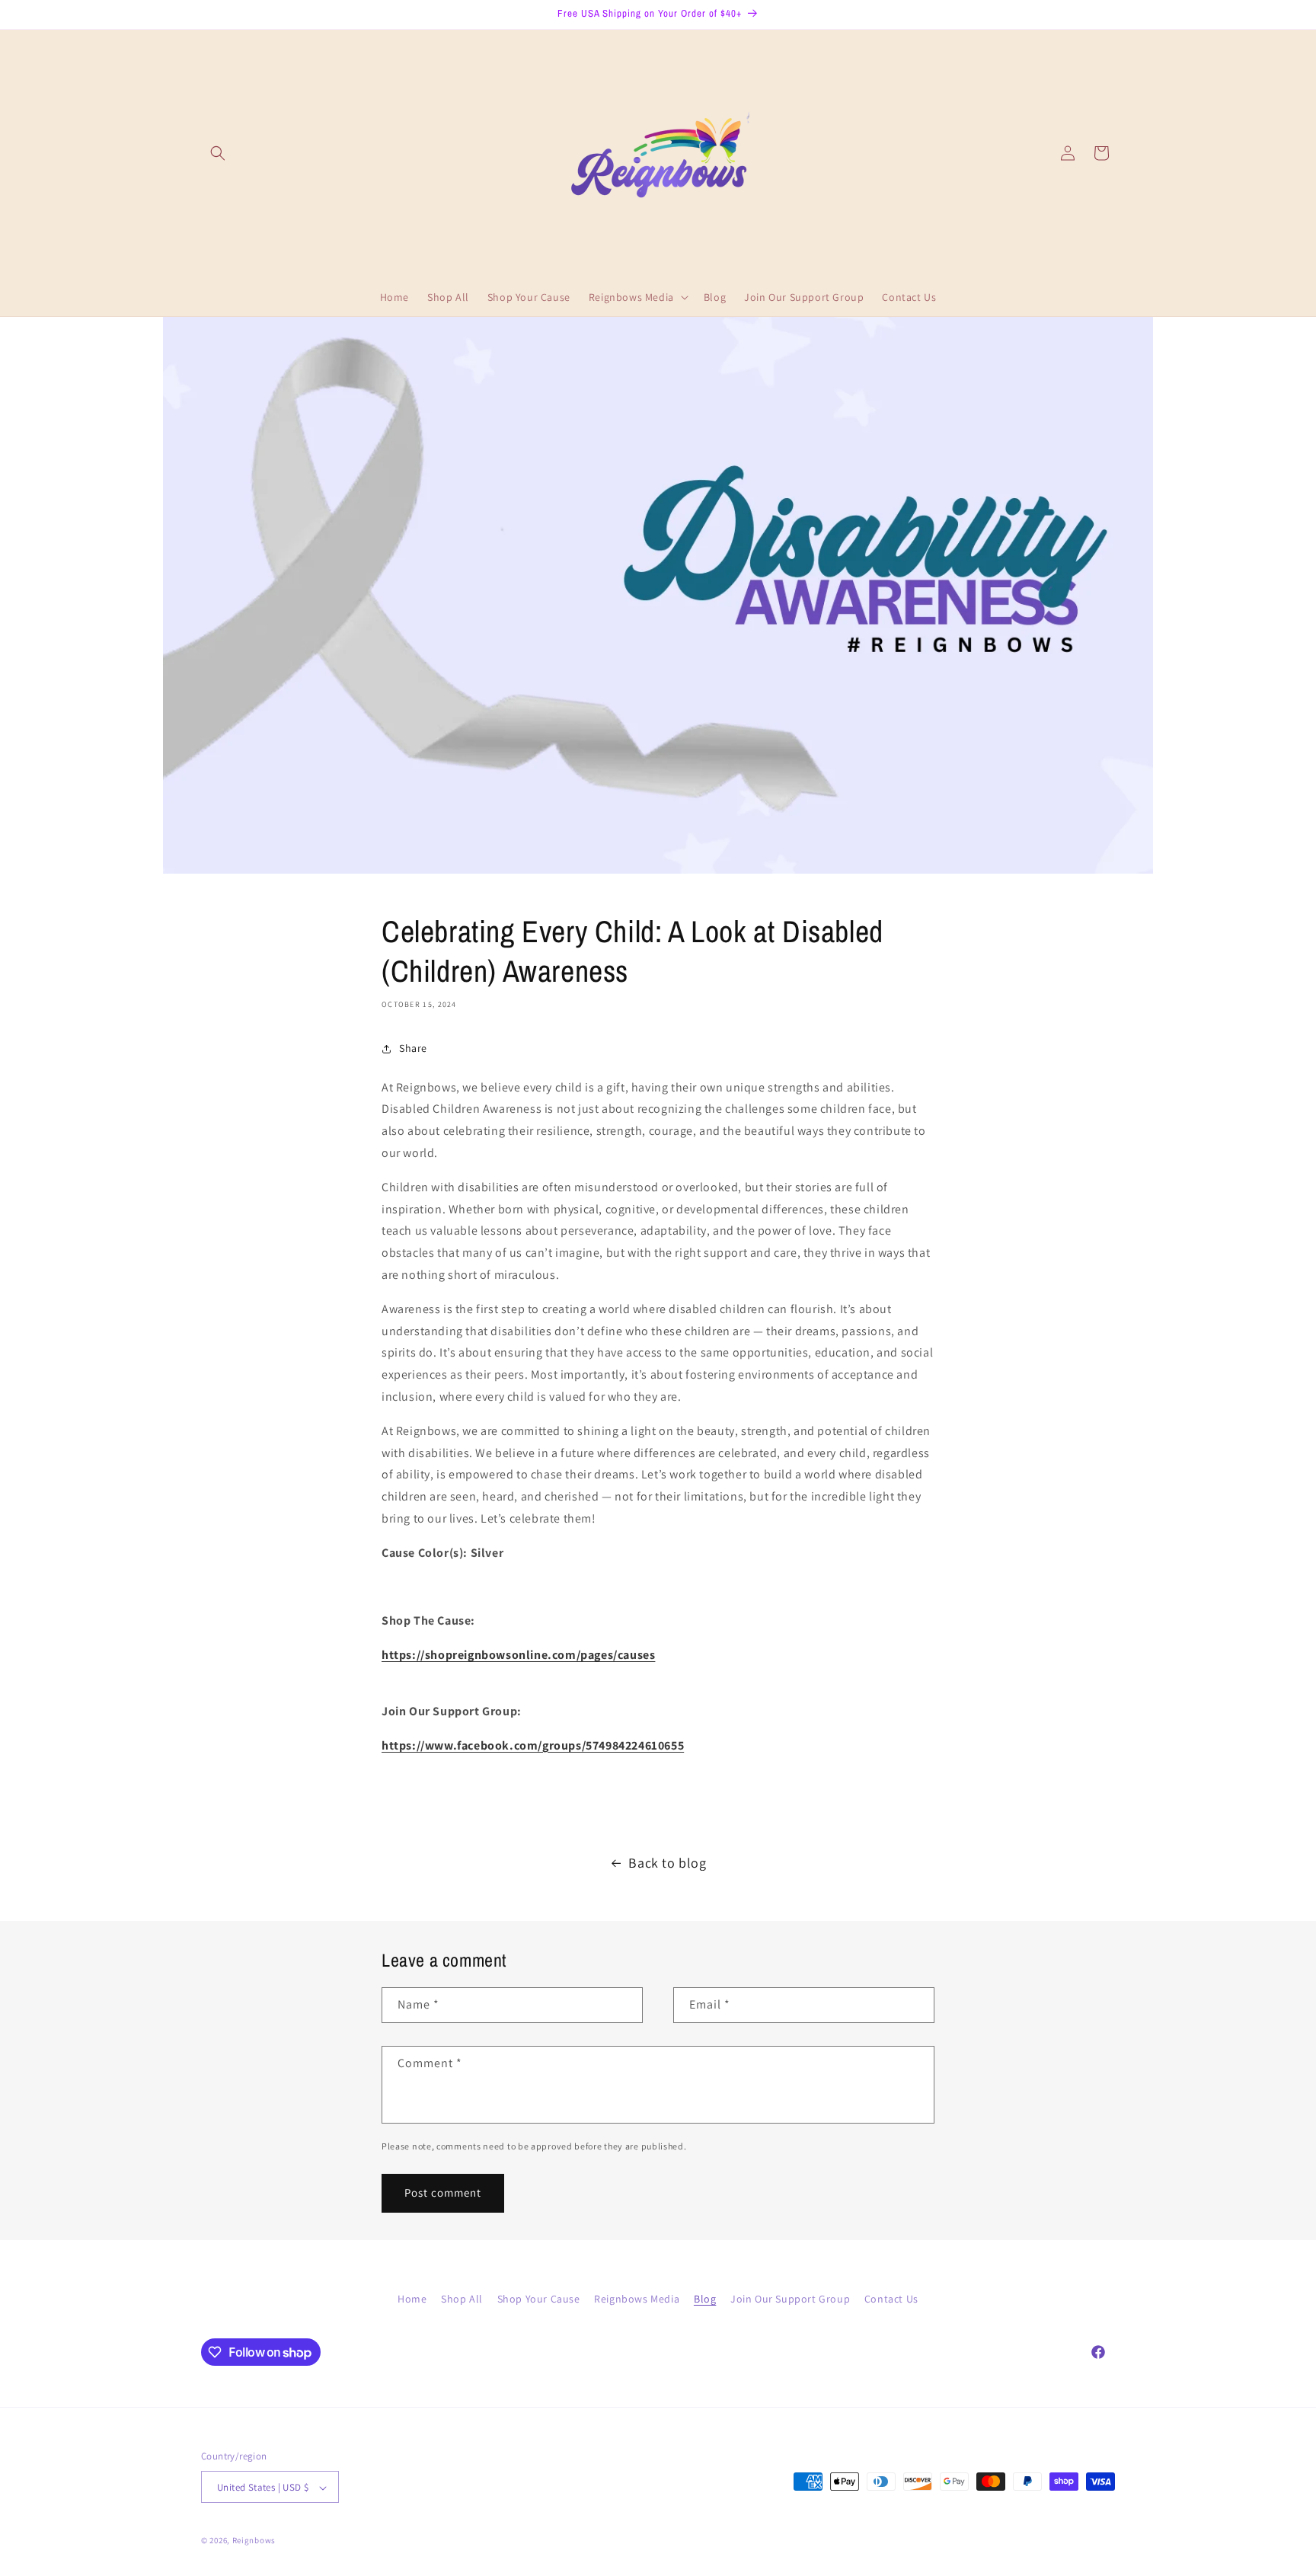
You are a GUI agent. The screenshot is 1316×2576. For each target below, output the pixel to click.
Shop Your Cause (539, 2299)
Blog (705, 2299)
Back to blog (667, 1863)
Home (412, 2299)
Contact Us (891, 2299)
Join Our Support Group (790, 2299)
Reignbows (254, 2541)
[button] (218, 153)
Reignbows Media (637, 2299)
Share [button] (413, 1048)
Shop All (462, 2299)
